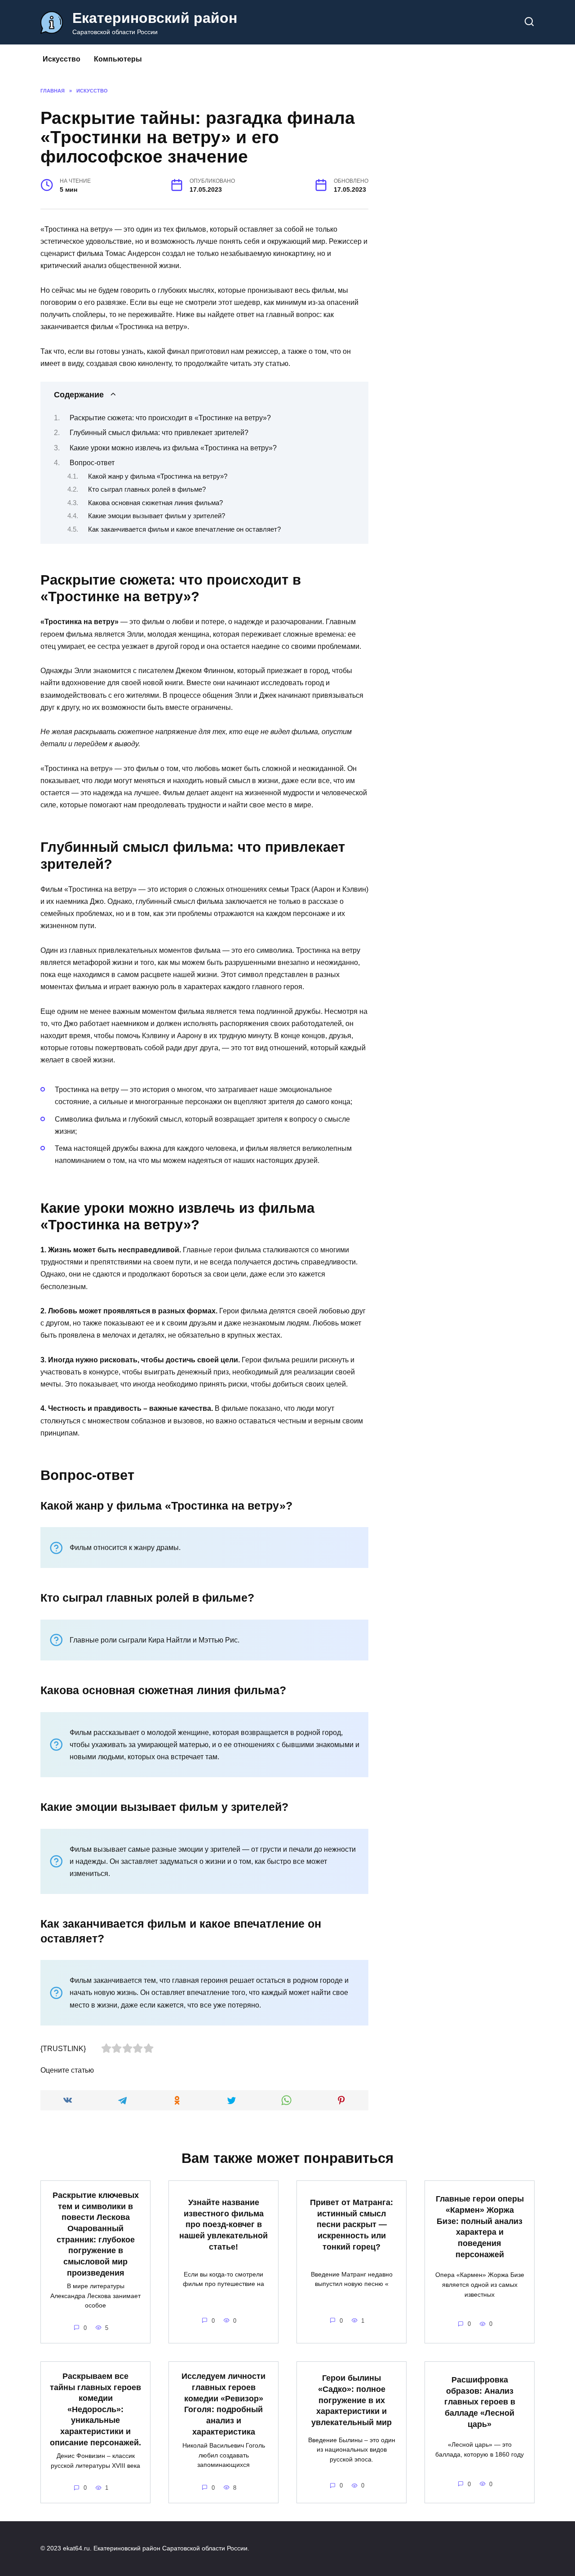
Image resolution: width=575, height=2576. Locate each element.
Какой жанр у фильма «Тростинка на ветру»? (158, 476)
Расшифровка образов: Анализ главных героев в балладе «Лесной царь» (480, 2402)
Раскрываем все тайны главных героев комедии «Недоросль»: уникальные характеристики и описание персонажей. (95, 2409)
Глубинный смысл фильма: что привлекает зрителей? (159, 433)
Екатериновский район (155, 18)
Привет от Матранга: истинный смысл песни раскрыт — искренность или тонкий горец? (352, 2225)
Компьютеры (118, 59)
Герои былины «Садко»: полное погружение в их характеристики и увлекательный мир (352, 2400)
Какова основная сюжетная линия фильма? (155, 503)
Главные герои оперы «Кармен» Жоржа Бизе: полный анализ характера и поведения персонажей (480, 2226)
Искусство (62, 59)
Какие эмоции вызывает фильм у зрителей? (157, 516)
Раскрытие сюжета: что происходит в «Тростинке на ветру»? (170, 418)
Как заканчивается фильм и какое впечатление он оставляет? (184, 529)
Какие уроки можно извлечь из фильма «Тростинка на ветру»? (173, 448)
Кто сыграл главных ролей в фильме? (147, 489)
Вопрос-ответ (92, 463)
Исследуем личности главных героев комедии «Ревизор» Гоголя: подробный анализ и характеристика (223, 2404)
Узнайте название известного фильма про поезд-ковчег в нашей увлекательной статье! (223, 2225)
